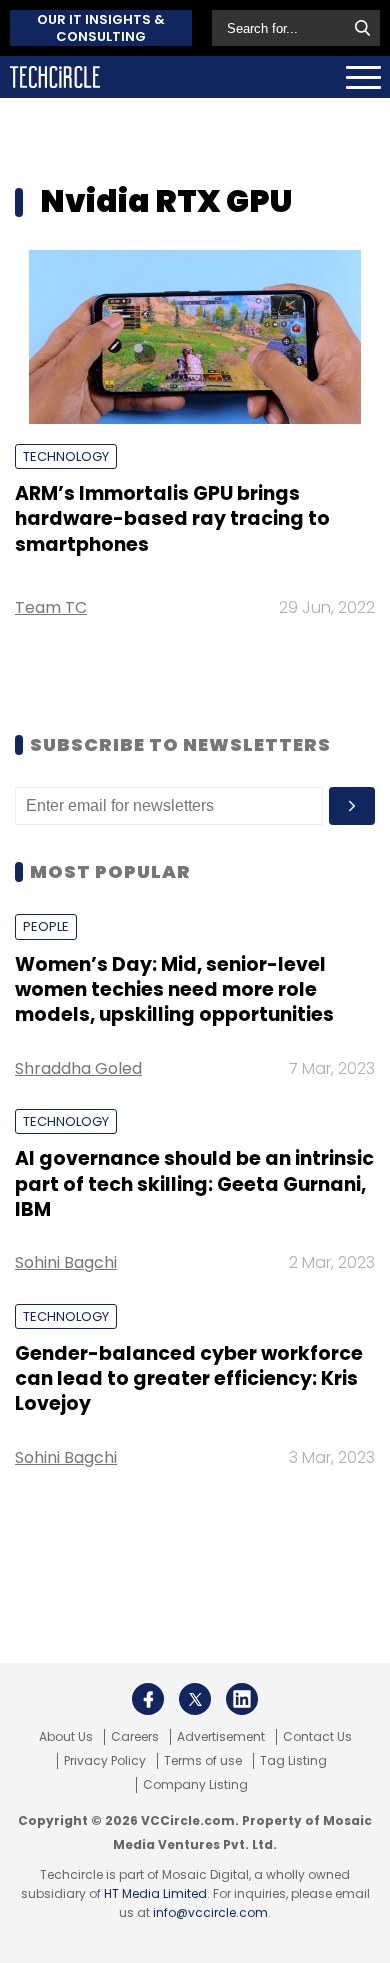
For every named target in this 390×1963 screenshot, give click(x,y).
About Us (66, 1737)
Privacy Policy (105, 1761)
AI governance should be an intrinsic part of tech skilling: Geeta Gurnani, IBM (194, 1184)
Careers (135, 1737)
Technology (66, 456)
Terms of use (203, 1761)
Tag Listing (293, 1761)
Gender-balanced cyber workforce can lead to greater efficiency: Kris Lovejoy (189, 1379)
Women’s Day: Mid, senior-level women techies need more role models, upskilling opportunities (174, 990)
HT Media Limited (155, 1893)
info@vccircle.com (210, 1912)
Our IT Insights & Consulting (101, 28)
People (46, 926)
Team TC (51, 607)
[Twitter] (195, 1699)
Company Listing (195, 1785)
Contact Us (317, 1737)
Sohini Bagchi (66, 1262)
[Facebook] (148, 1699)
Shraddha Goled (78, 1068)
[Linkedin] (242, 1699)
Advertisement (221, 1737)
